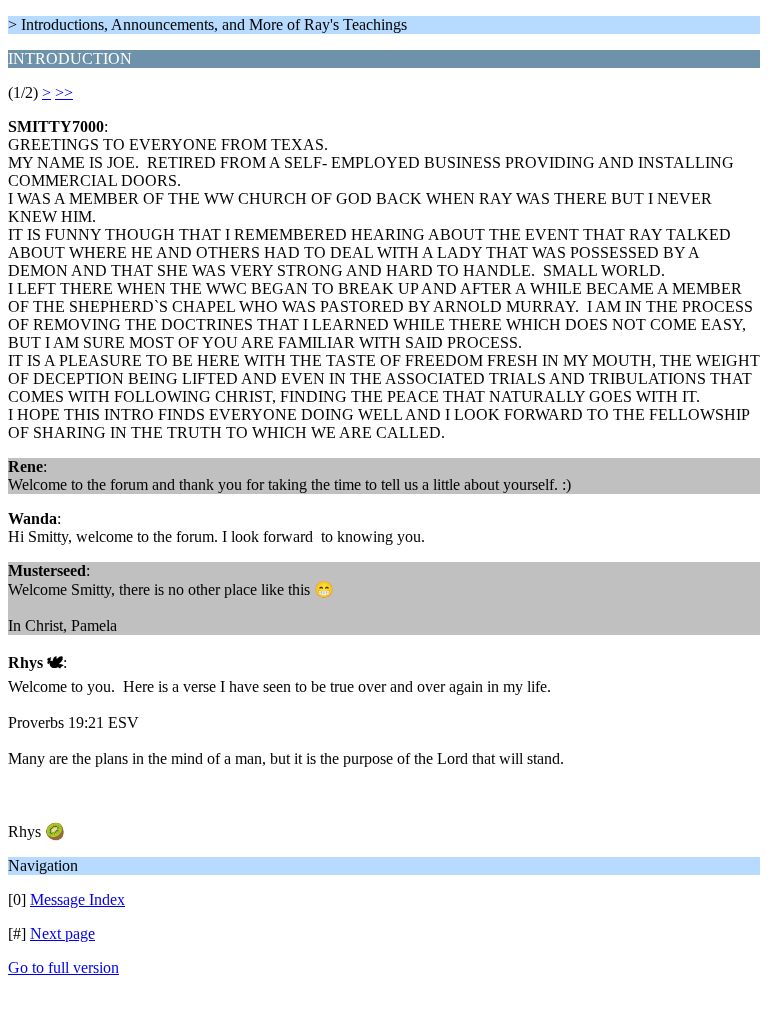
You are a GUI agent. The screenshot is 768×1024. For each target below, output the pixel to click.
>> (64, 92)
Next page (62, 933)
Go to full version (63, 967)
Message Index (77, 899)
